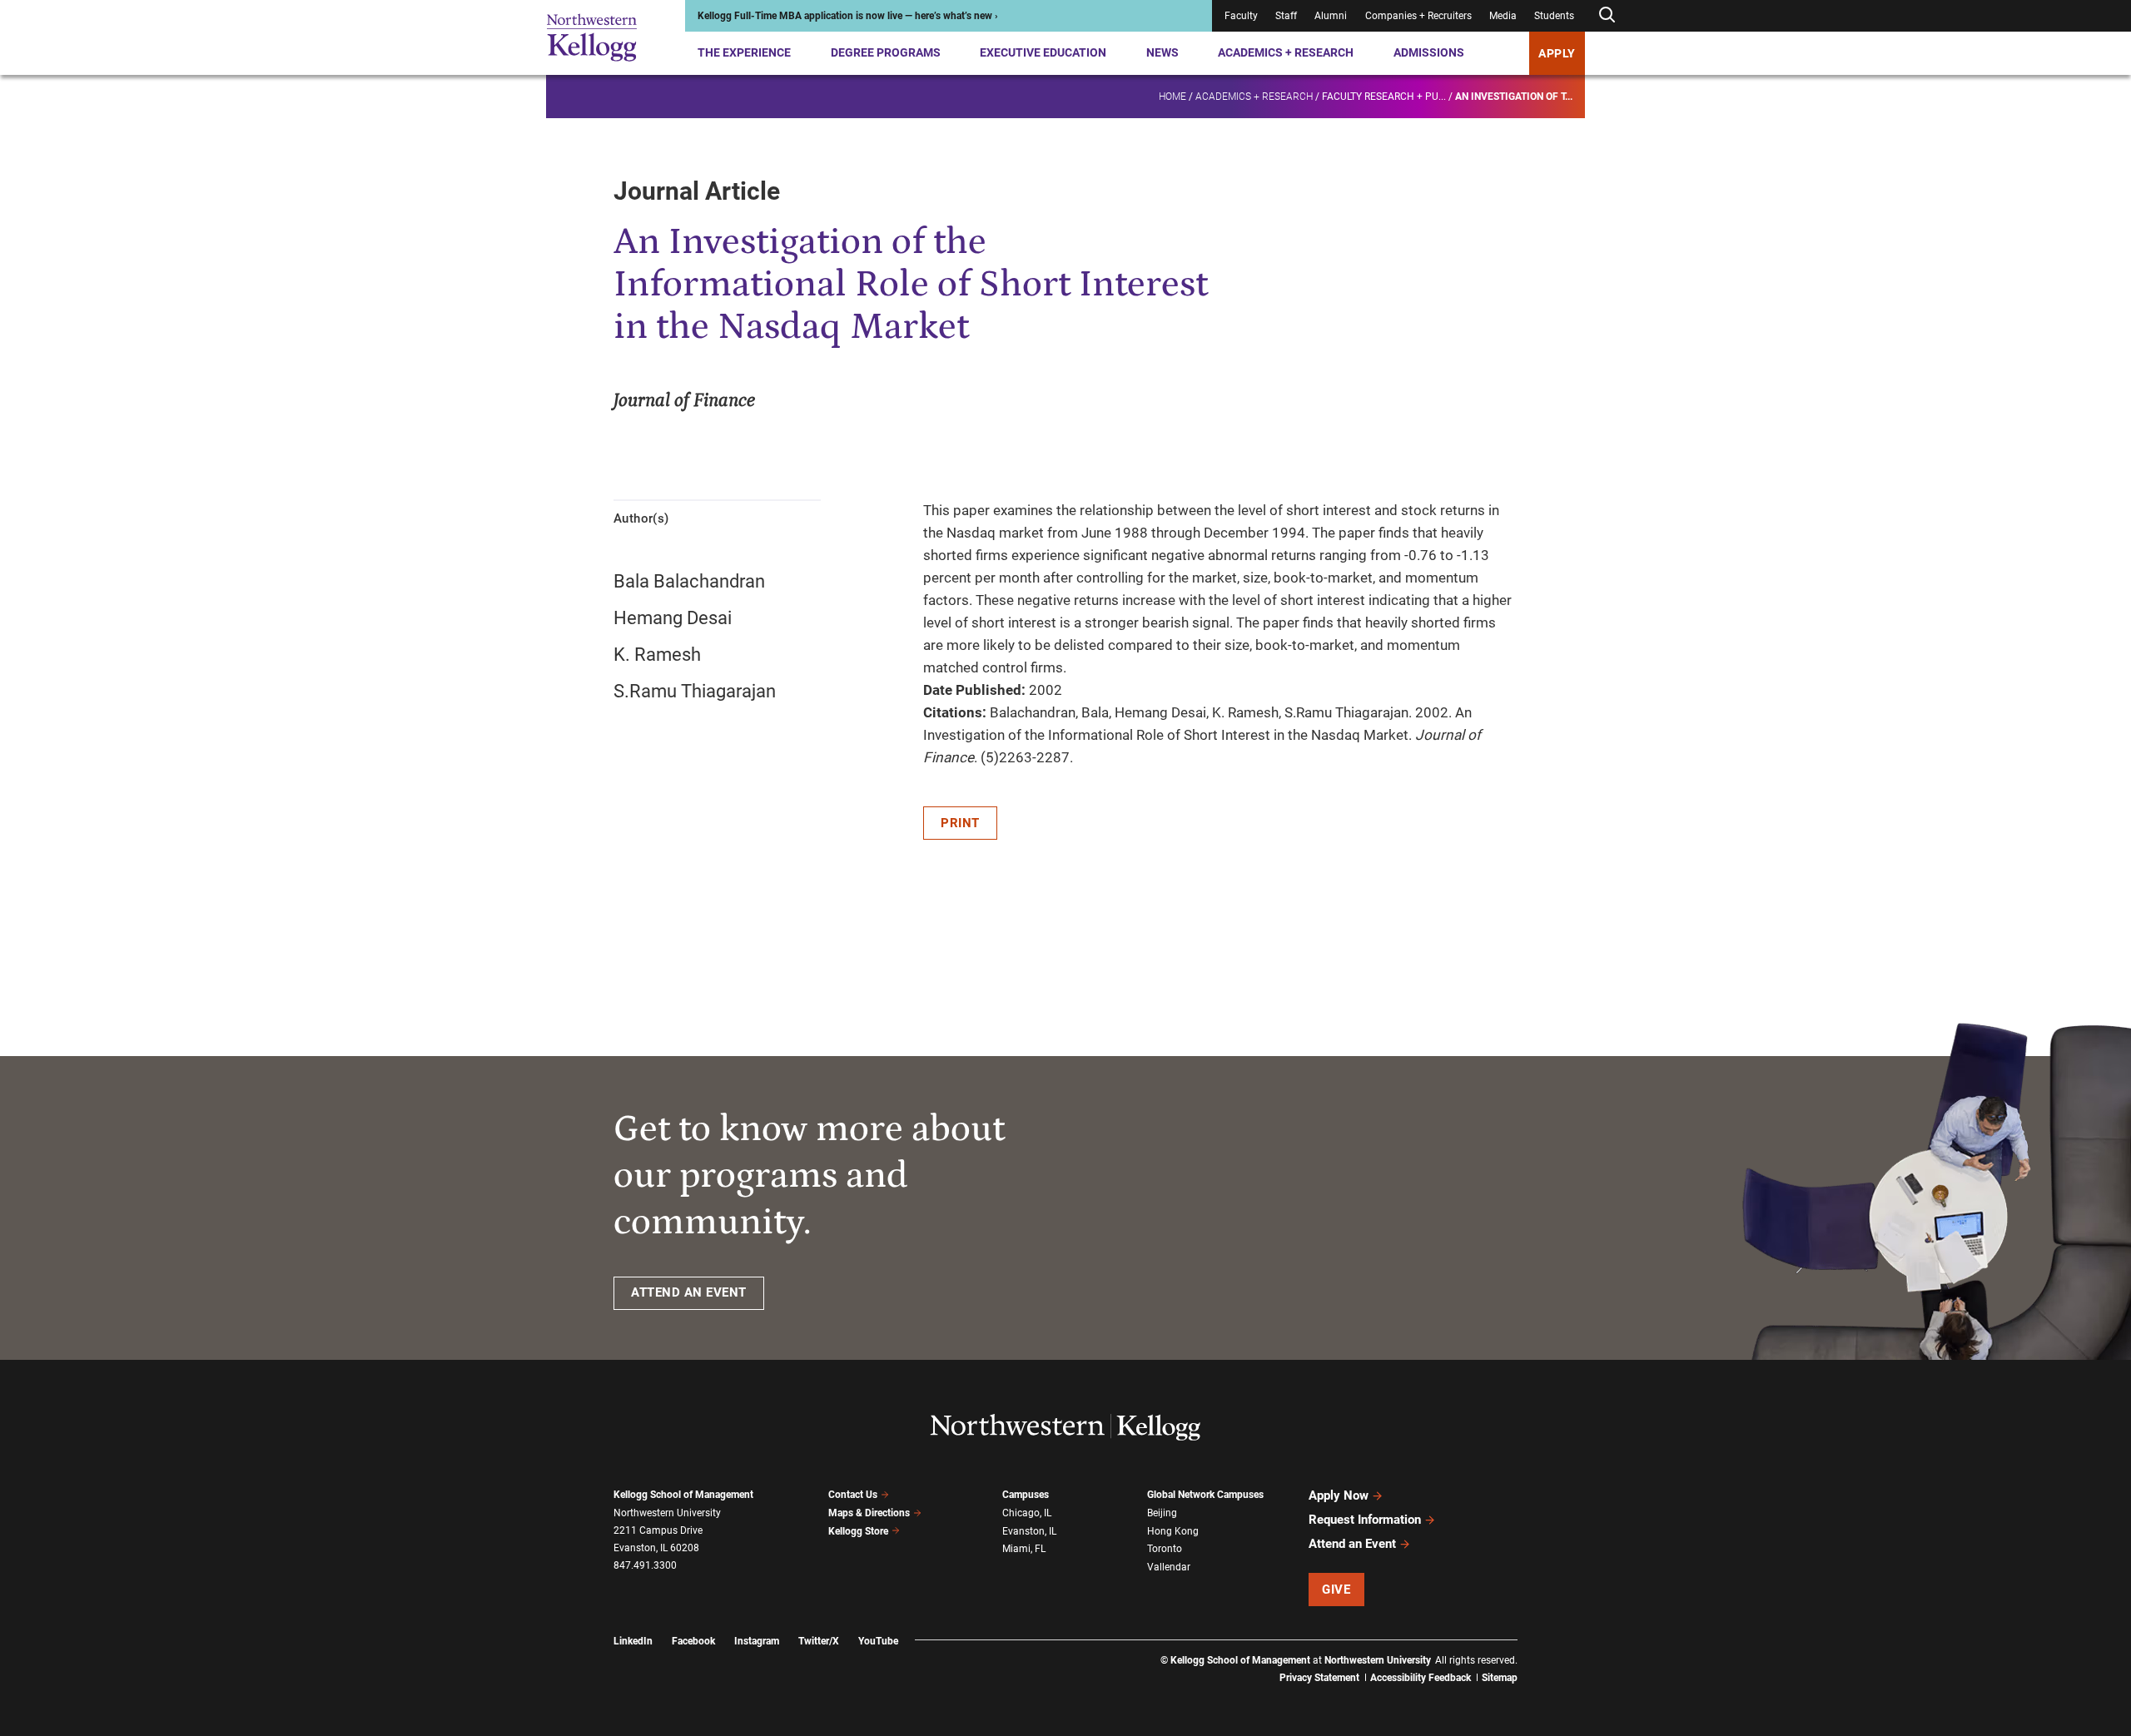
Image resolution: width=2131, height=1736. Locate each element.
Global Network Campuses (1205, 1495)
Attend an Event (1352, 1544)
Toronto (1165, 1549)
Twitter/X (819, 1641)
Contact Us (853, 1495)
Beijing (1162, 1513)
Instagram (757, 1641)
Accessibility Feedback (1421, 1678)
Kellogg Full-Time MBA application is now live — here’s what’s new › (848, 16)
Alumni (1331, 16)
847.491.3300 (645, 1565)
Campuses (1026, 1495)
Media (1503, 16)
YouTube (878, 1641)
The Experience (744, 52)
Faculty (1241, 16)
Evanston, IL (1029, 1531)
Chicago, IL (1027, 1513)
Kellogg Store (858, 1531)
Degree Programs (886, 52)
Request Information (1365, 1520)
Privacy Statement (1319, 1678)
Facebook (693, 1641)
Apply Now (1339, 1495)
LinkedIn (633, 1641)
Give (1336, 1590)
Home (1172, 97)
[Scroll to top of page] (1539, 1650)
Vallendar (1169, 1567)
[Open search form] (1607, 15)
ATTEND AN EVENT (689, 1292)
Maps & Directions (869, 1513)
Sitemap (1500, 1678)
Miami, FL (1024, 1549)
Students (1554, 16)
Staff (1286, 16)
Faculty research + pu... (1384, 97)
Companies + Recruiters (1418, 16)
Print (960, 823)
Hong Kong (1173, 1531)
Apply (1557, 53)
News (1162, 52)
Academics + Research (1286, 52)
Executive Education (1043, 52)
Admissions (1429, 52)
